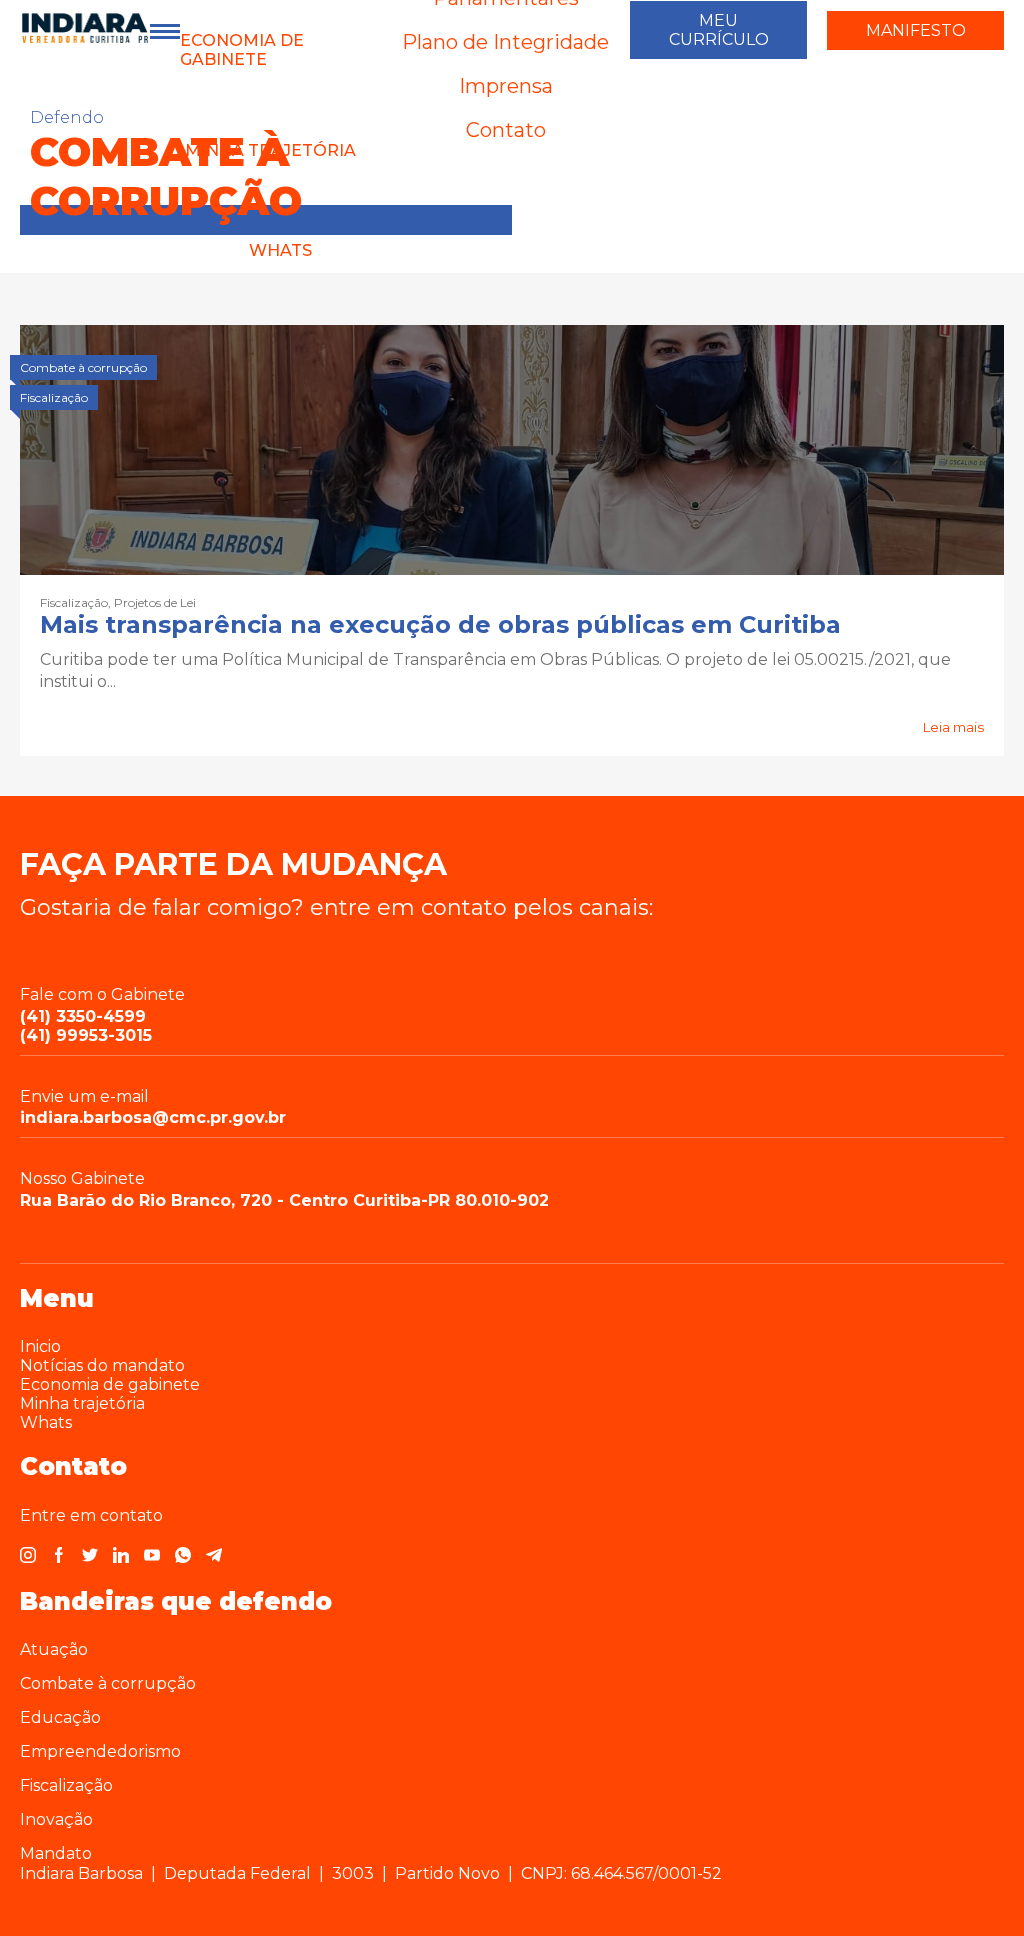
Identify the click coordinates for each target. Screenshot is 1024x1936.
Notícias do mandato (102, 1365)
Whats (280, 250)
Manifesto (916, 30)
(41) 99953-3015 (86, 1035)
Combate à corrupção (108, 1683)
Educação (60, 1717)
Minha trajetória (82, 1403)
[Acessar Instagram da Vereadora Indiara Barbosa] (28, 1557)
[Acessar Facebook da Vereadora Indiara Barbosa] (59, 1557)
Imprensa (506, 86)
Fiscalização (66, 1785)
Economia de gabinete (242, 50)
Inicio (40, 1346)
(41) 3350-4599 (83, 1016)
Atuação (54, 1649)
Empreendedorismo (100, 1751)
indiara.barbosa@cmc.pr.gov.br (153, 1117)
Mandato (56, 1853)
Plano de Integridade (505, 42)
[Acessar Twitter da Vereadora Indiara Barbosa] (90, 1557)
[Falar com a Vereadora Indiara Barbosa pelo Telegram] (214, 1557)
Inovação (56, 1819)
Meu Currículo (719, 30)
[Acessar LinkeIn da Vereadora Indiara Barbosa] (121, 1557)
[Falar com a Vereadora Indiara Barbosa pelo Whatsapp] (183, 1557)
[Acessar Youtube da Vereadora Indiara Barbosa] (152, 1557)
